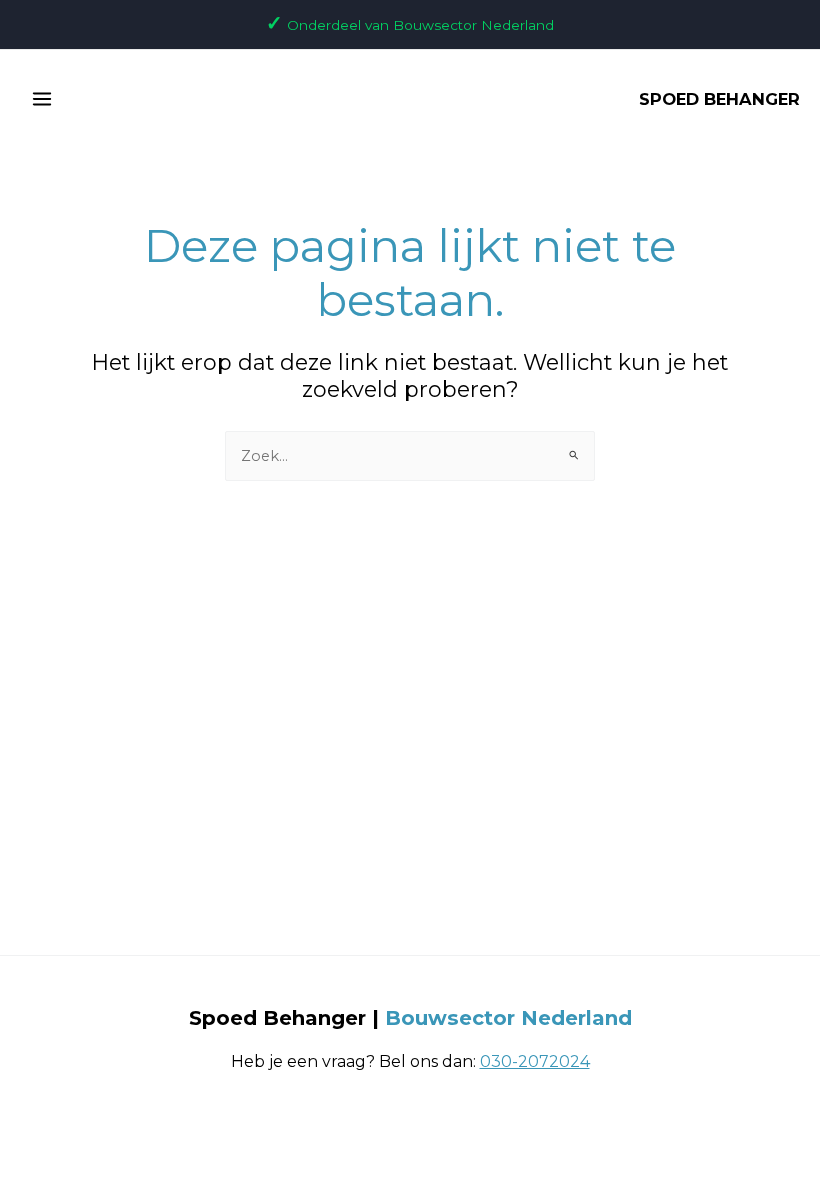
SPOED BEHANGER (719, 99)
